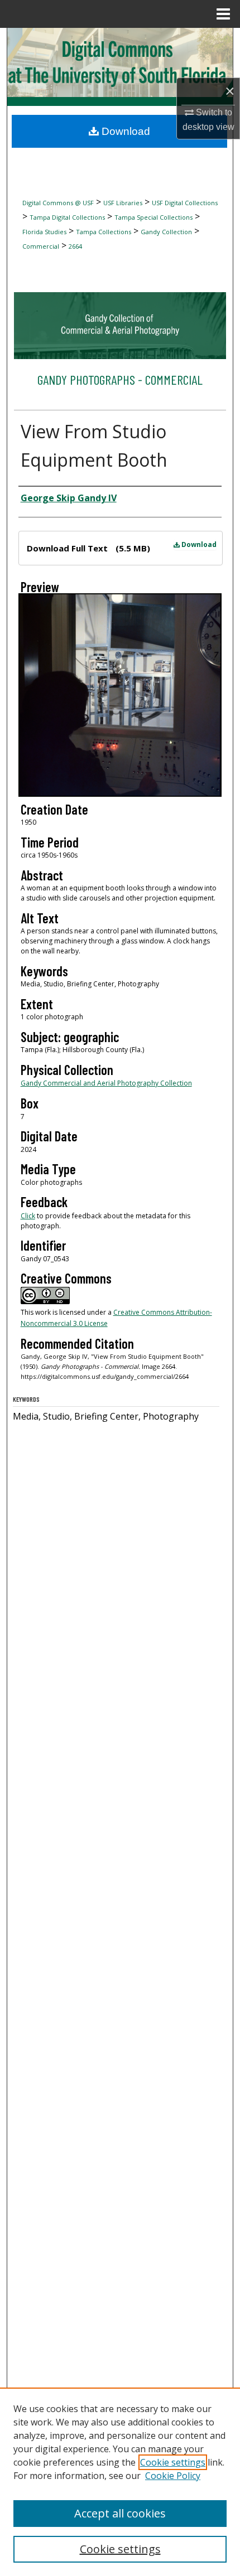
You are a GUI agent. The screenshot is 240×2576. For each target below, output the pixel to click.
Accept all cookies (120, 2513)
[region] (120, 2482)
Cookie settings (173, 2462)
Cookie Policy (173, 2476)
